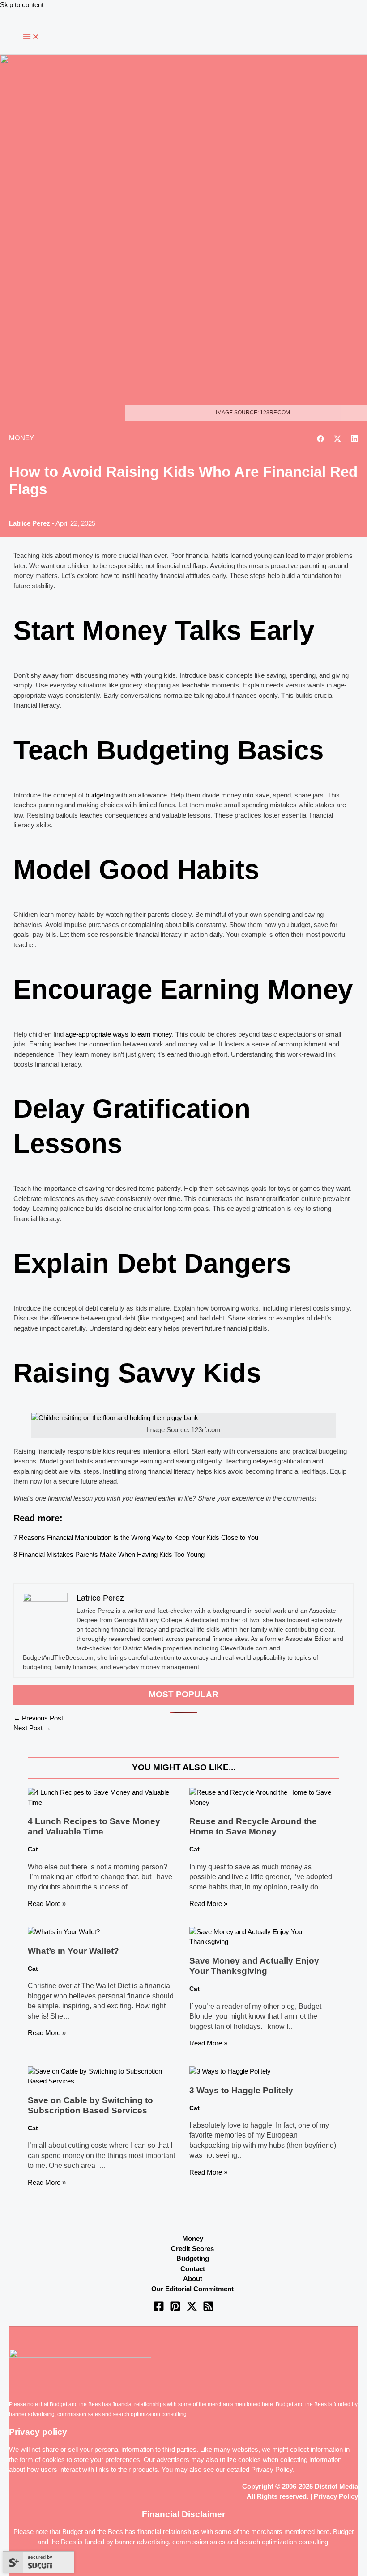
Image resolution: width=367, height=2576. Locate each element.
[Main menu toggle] (31, 37)
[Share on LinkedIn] (354, 440)
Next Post (32, 1728)
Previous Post (38, 1718)
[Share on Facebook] (320, 440)
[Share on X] (337, 440)
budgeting (100, 795)
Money (193, 2238)
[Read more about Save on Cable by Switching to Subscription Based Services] (103, 2081)
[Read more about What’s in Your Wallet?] (64, 1932)
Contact (193, 2269)
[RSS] (208, 2309)
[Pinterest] (175, 2309)
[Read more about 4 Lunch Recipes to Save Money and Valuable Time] (103, 1802)
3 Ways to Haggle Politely (241, 2090)
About (193, 2279)
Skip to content (22, 5)
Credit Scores (192, 2249)
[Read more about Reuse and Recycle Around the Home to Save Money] (264, 1802)
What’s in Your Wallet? (73, 1951)
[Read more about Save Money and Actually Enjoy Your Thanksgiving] (264, 1941)
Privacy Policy (272, 2469)
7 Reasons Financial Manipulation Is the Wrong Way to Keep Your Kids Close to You (136, 1537)
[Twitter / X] (192, 2309)
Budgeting (193, 2258)
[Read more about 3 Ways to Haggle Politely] (230, 2071)
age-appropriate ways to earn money (119, 1034)
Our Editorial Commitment (192, 2289)
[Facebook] (159, 2309)
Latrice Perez (30, 523)
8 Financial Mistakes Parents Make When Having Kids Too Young (109, 1554)
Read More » (47, 1904)
